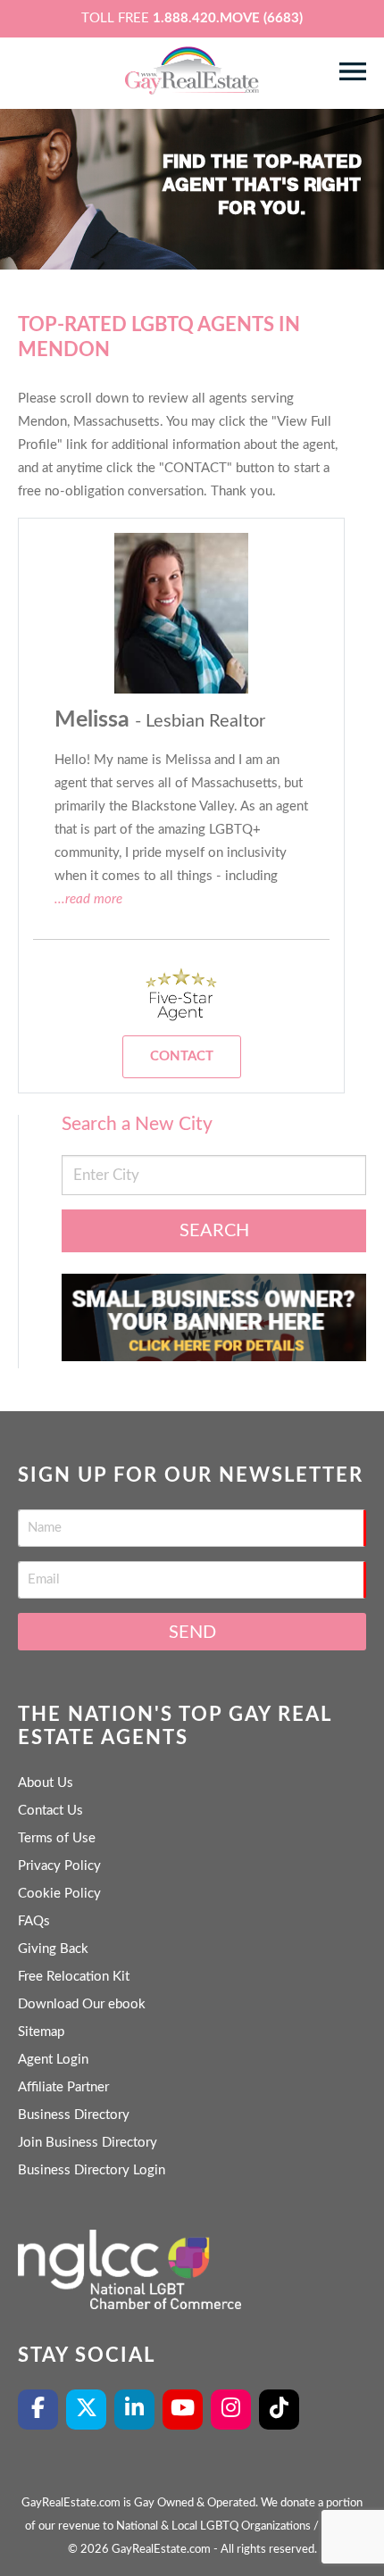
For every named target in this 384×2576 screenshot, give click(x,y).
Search (214, 1231)
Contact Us (50, 1811)
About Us (46, 1783)
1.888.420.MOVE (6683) (228, 18)
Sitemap (41, 2032)
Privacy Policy (59, 1866)
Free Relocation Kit (74, 1977)
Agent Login (53, 2060)
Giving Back (53, 1949)
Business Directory (74, 2115)
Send (192, 1633)
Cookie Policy (59, 1894)
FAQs (34, 1921)
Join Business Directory (88, 2143)
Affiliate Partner (63, 2087)
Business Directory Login (92, 2170)
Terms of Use (57, 1838)
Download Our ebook (82, 2004)
